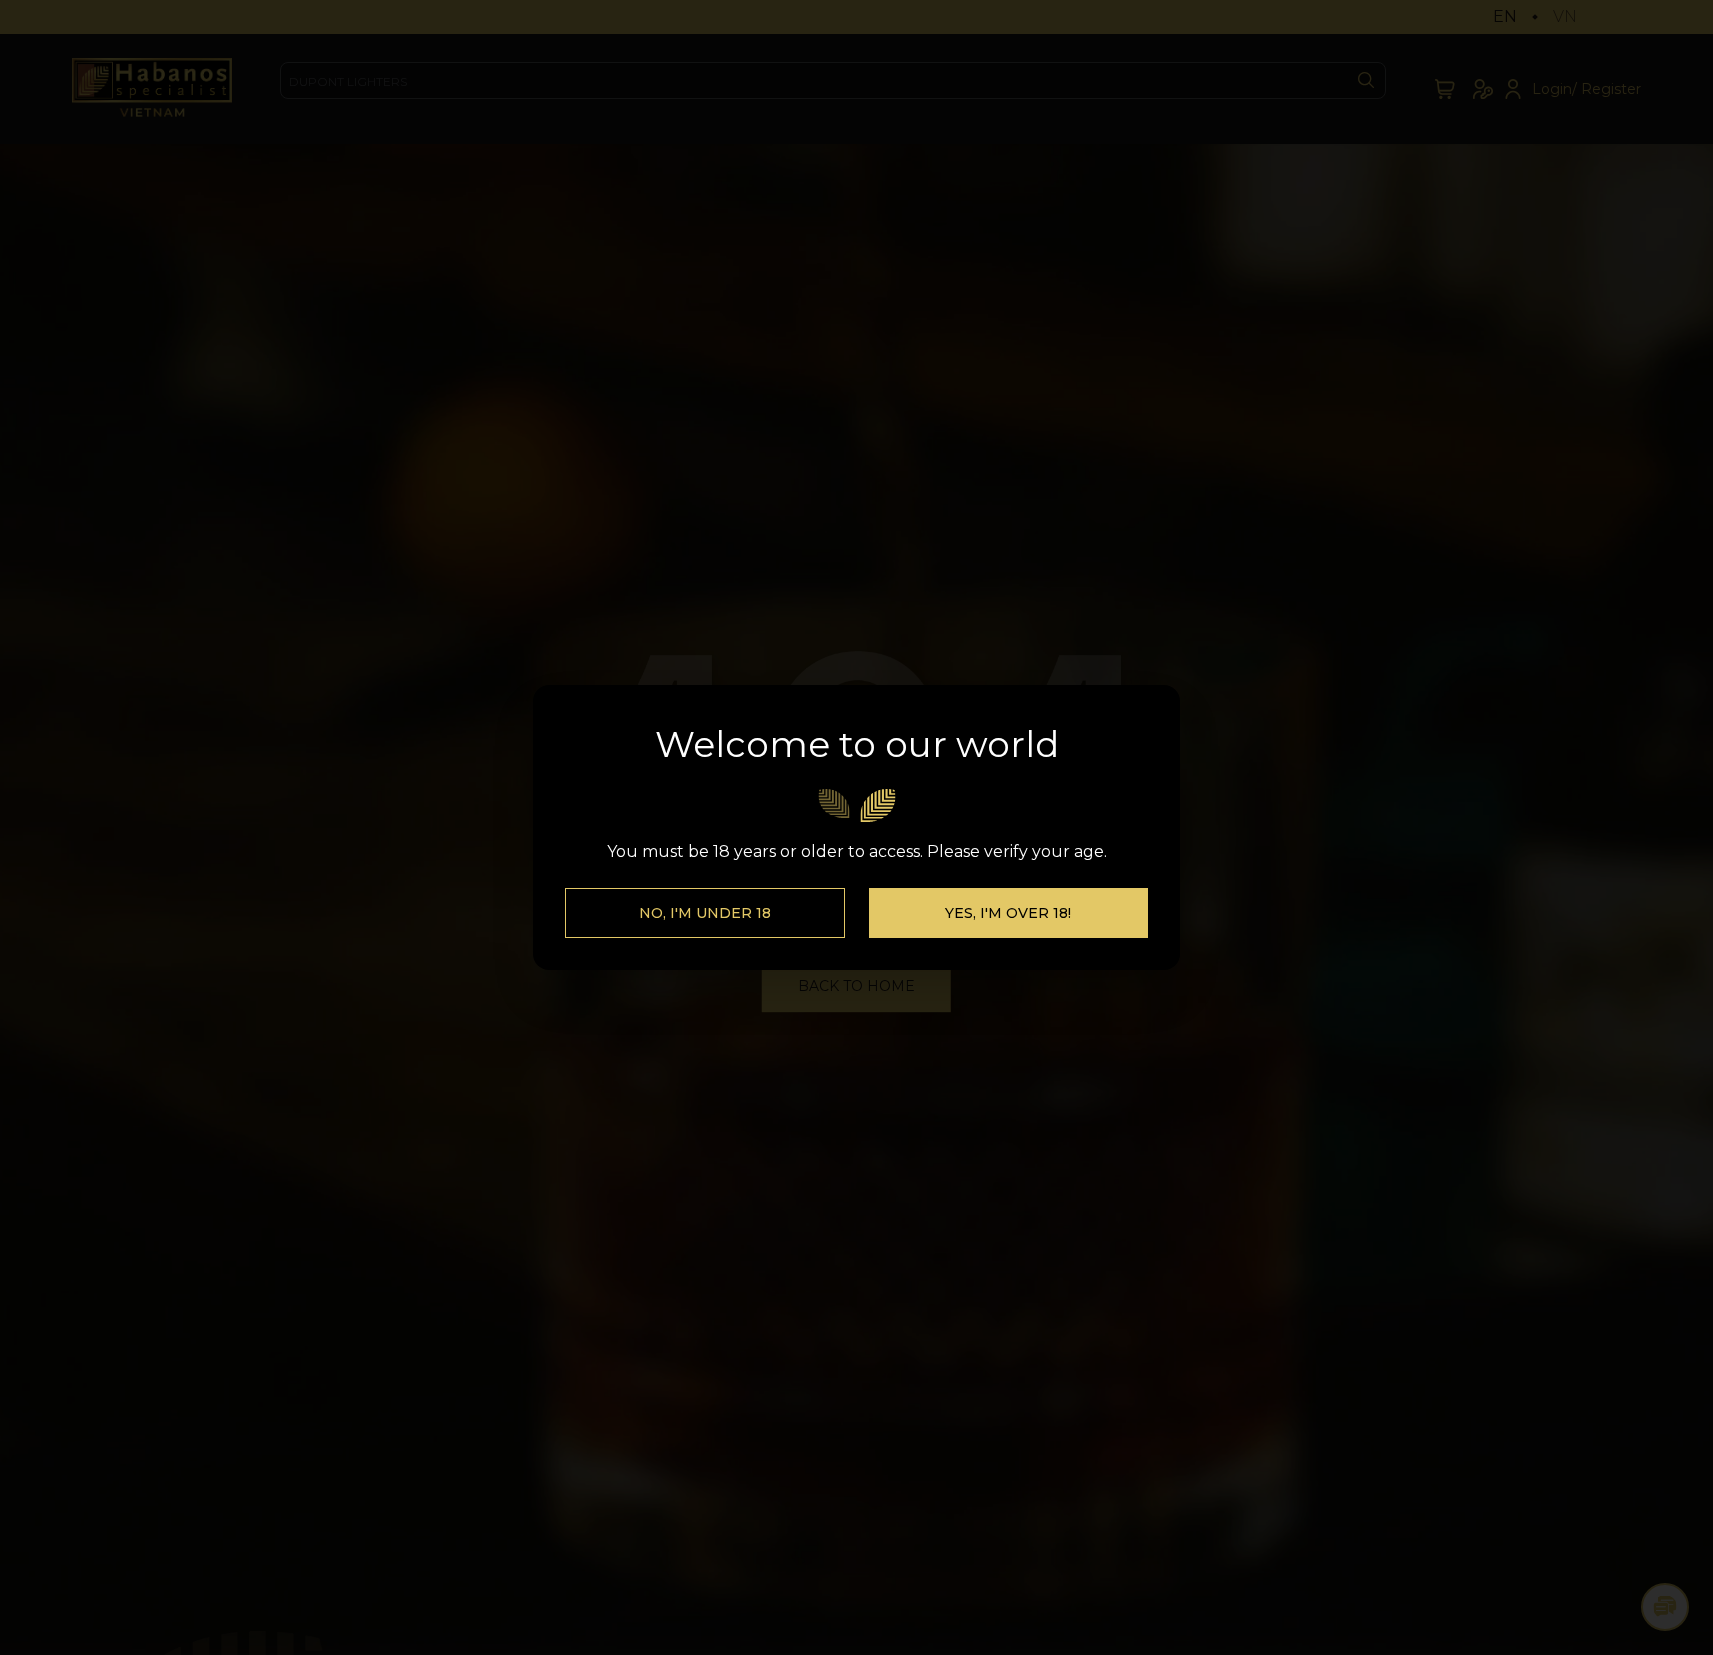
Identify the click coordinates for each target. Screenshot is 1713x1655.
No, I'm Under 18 (705, 913)
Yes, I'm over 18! (1008, 913)
